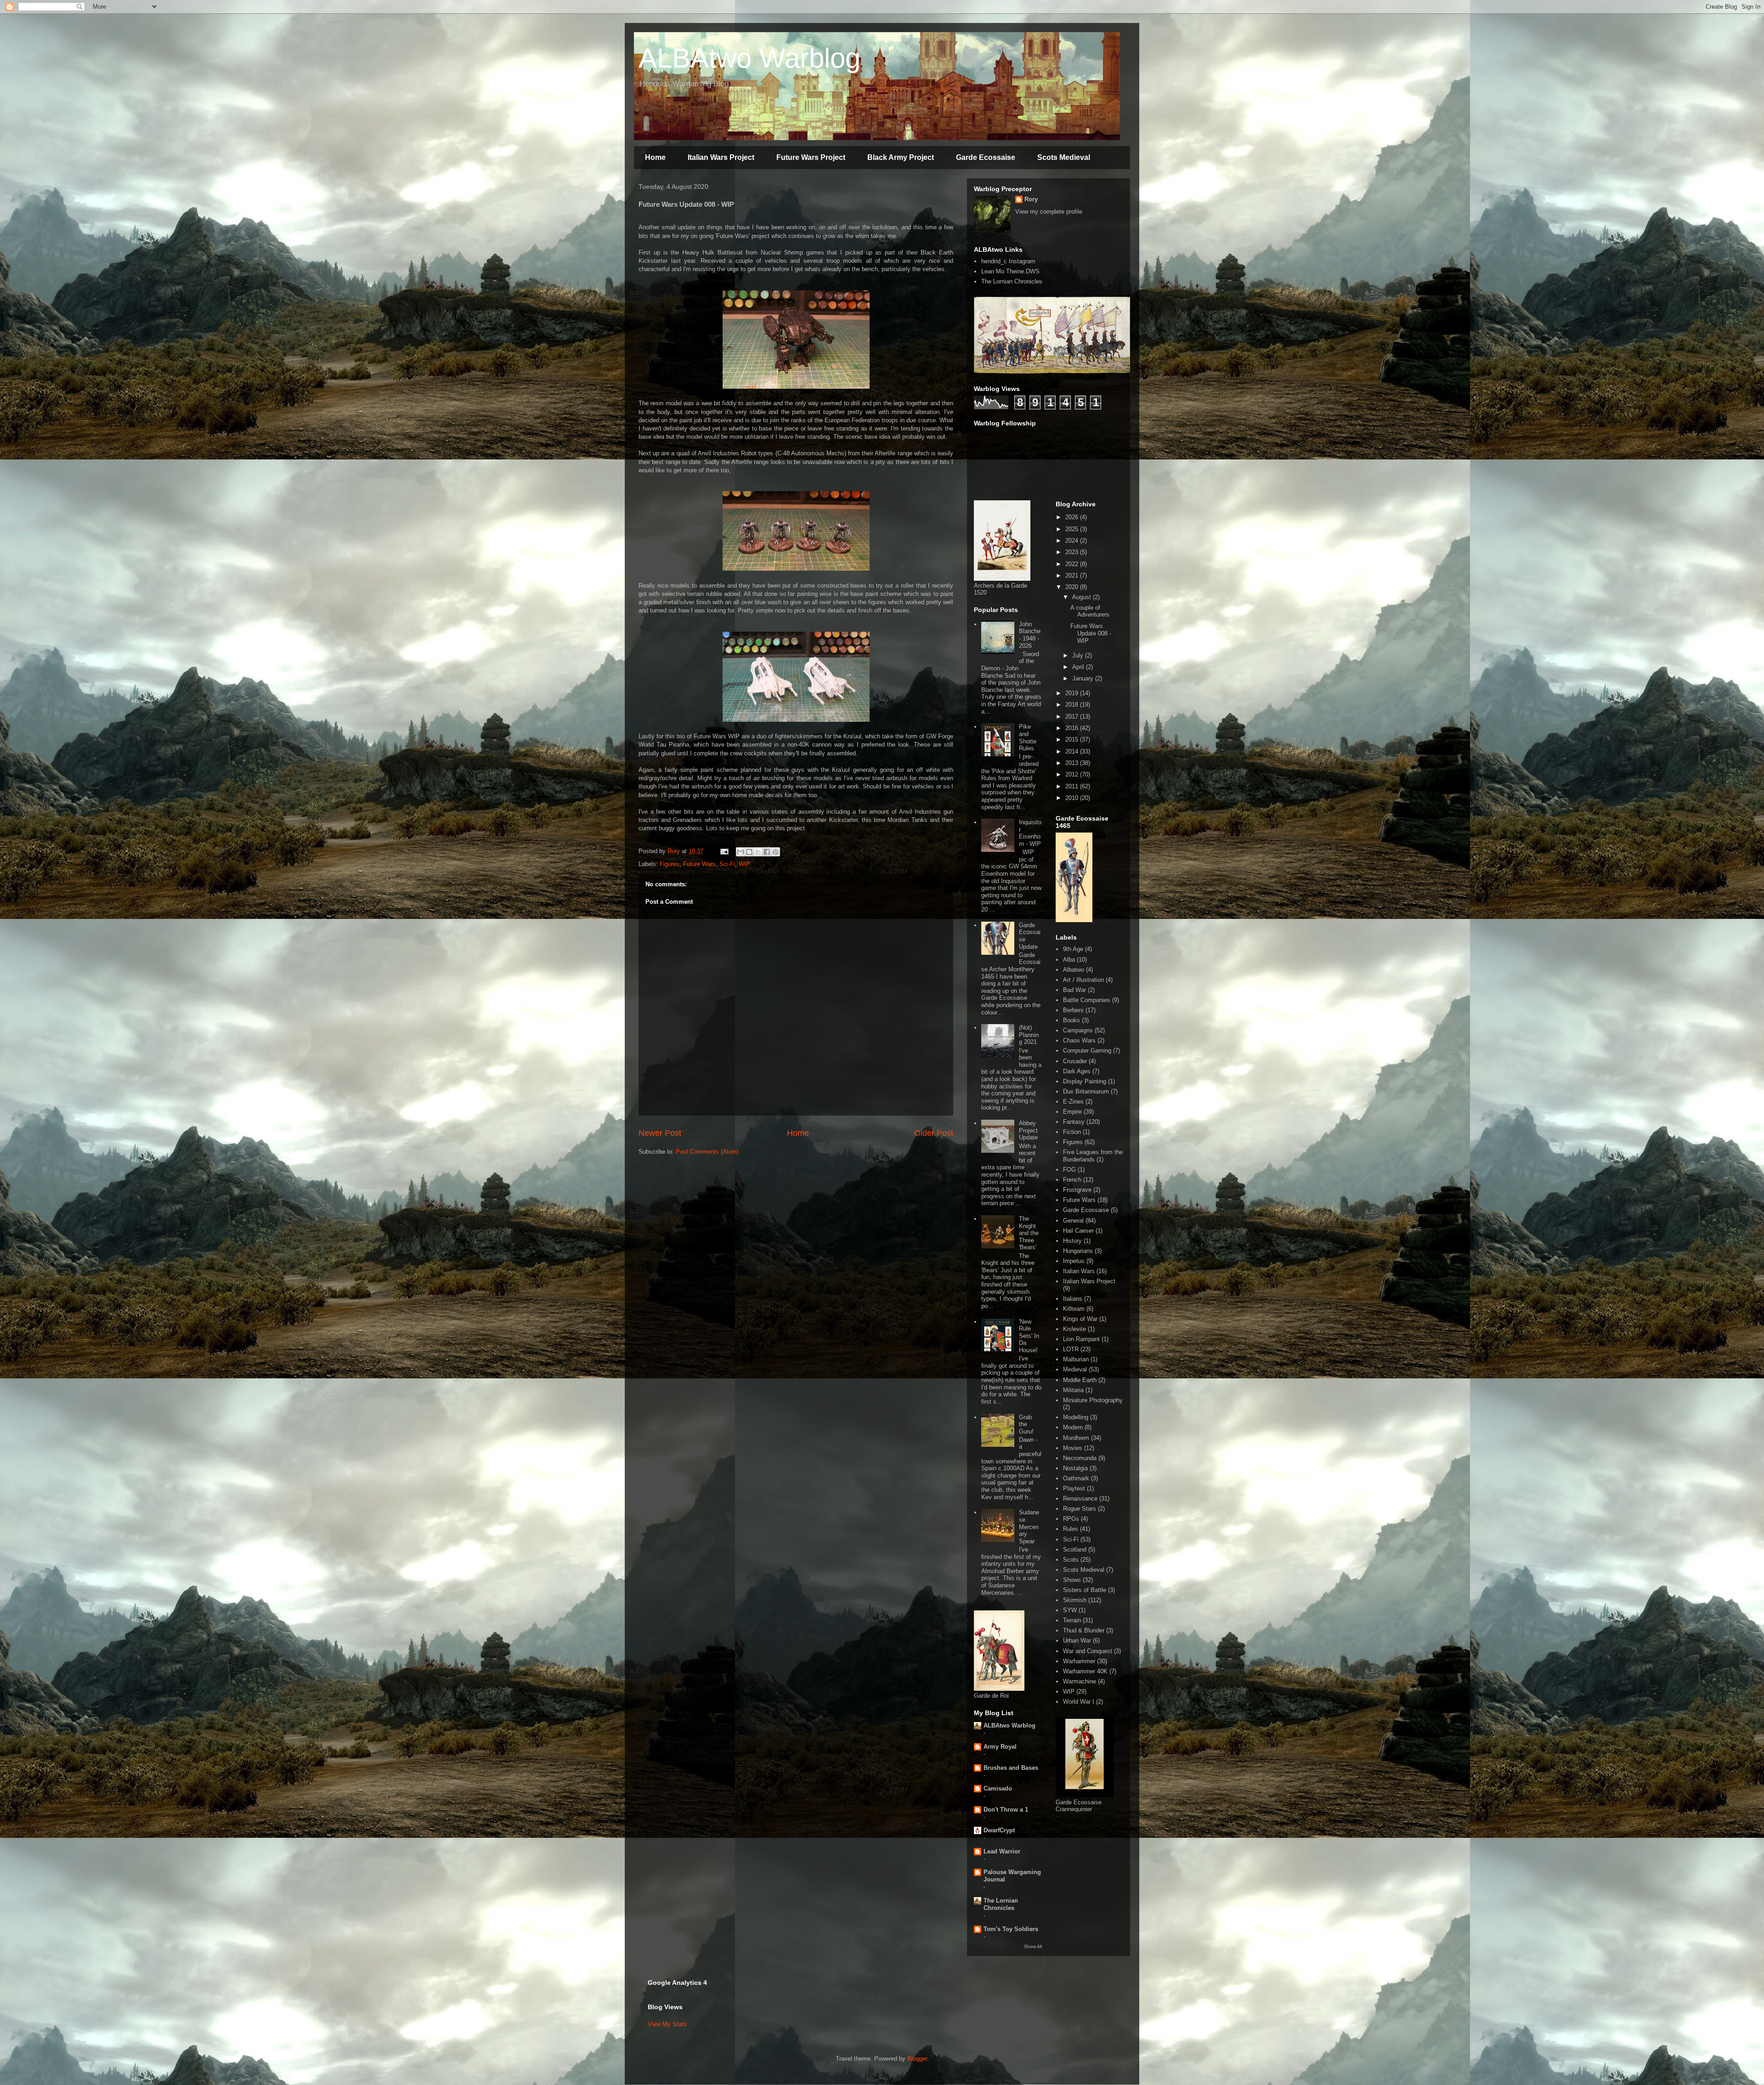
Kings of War (1080, 1319)
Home (655, 157)
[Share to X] (758, 852)
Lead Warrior (1002, 1851)
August (1083, 597)
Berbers (1073, 1010)
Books (1071, 1020)
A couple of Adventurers (1090, 611)
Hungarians (1078, 1251)
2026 (1073, 517)
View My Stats (667, 2024)
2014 (1073, 751)
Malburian (1076, 1359)
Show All (1033, 1946)
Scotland (1075, 1550)
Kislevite (1074, 1329)
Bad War (1074, 990)
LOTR (1071, 1349)
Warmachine (1080, 1681)
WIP (744, 864)
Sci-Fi (727, 864)
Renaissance (1080, 1499)
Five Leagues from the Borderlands (1093, 1156)
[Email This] (741, 852)
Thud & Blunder (1084, 1630)
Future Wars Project (811, 157)
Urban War (1077, 1640)
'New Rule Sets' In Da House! (1029, 1336)
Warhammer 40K (1085, 1671)
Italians (1073, 1299)
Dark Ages (1077, 1071)
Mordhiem (1076, 1438)
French (1072, 1180)
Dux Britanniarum (1086, 1091)
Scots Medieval (1064, 157)
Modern (1073, 1427)
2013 (1073, 763)
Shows (1072, 1580)
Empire (1072, 1112)
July (1079, 655)
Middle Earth (1080, 1380)
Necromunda (1080, 1458)
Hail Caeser (1078, 1231)
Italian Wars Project (721, 157)
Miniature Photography (1093, 1400)
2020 (1073, 587)
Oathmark (1076, 1478)
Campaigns (1078, 1030)
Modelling (1076, 1417)
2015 (1073, 739)
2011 (1073, 786)
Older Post (934, 1133)
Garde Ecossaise (986, 157)
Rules (1071, 1529)
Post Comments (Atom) (707, 1152)
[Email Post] (724, 851)
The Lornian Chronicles (1012, 281)
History (1072, 1241)
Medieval (1075, 1369)
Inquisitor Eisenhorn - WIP (1030, 833)
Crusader (1075, 1061)
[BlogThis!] (749, 852)
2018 (1073, 705)
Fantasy (1074, 1122)
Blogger (917, 2059)
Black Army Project (901, 157)
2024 (1073, 541)
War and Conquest (1088, 1651)
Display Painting (1085, 1081)
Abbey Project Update (1028, 1130)
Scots (1071, 1560)
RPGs (1071, 1519)
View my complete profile (1049, 212)
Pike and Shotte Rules (1028, 737)
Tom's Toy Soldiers (1011, 1929)
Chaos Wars (1079, 1040)
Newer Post (660, 1133)
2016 (1073, 728)
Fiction (1072, 1132)
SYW (1070, 1610)
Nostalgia (1075, 1468)
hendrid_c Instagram (1008, 261)
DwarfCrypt (999, 1830)
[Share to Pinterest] (775, 852)
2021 (1073, 575)
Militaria (1073, 1390)
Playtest (1074, 1488)
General (1073, 1221)
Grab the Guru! (1026, 1424)
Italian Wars (1079, 1271)
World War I (1079, 1702)
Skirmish (1075, 1600)
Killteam (1074, 1309)
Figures (670, 864)
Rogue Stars (1080, 1509)
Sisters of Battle (1085, 1590)
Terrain (1072, 1620)
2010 (1073, 798)
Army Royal (1000, 1747)
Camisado (998, 1788)
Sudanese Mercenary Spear (1029, 1527)
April (1079, 667)
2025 (1073, 529)
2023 (1073, 552)
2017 (1073, 717)
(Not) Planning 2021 (1029, 1035)
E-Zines (1073, 1102)
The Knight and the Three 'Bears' (1029, 1233)
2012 (1073, 774)
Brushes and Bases (1011, 1768)
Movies (1073, 1448)
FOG (1069, 1170)
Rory (1031, 199)
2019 (1073, 693)
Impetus (1074, 1261)
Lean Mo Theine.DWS (1010, 271)
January (1084, 678)
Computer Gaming (1087, 1051)
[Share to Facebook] (767, 852)
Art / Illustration (1083, 980)
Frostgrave (1077, 1190)
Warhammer (1079, 1661)
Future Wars (699, 864)
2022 (1073, 564)
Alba (1069, 960)
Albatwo (1074, 970)
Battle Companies (1087, 1000)
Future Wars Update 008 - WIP (1091, 633)
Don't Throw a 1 (1006, 1810)
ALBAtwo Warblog (749, 58)
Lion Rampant (1081, 1339)
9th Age (1073, 949)
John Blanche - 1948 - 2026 (1030, 635)
